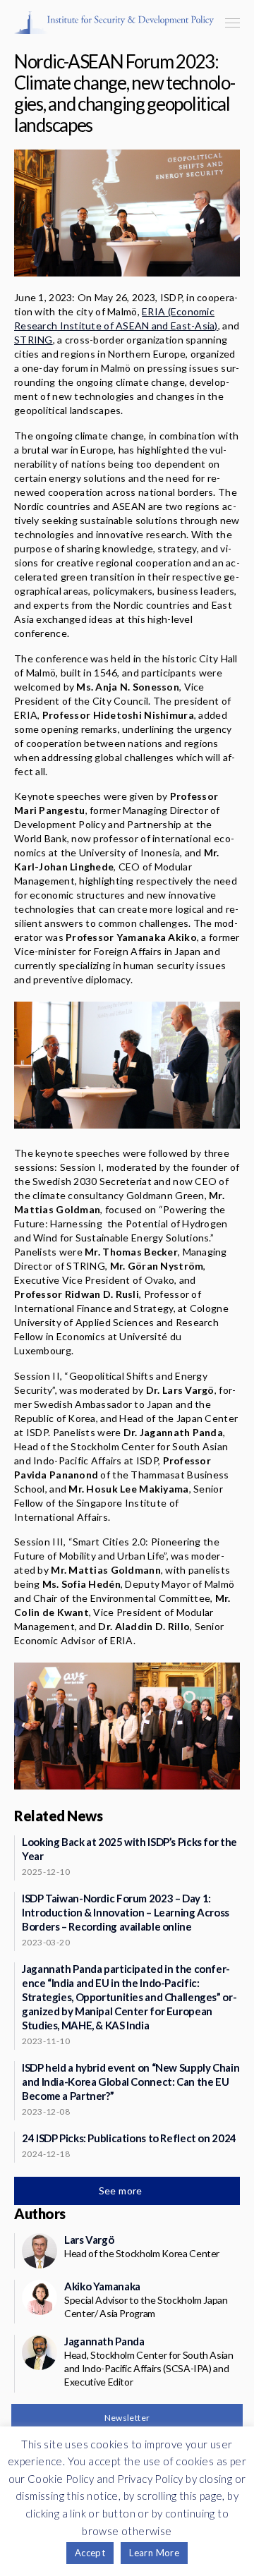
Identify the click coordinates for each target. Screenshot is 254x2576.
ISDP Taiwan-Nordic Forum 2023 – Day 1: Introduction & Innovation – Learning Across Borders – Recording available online (126, 1912)
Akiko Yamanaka (102, 2286)
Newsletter (127, 2418)
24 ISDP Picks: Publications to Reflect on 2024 (129, 2138)
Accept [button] (90, 2553)
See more (122, 2191)
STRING (34, 340)
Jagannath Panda (104, 2341)
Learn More (154, 2553)
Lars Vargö (89, 2240)
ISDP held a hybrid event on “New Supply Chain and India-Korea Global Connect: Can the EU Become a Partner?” (131, 2082)
